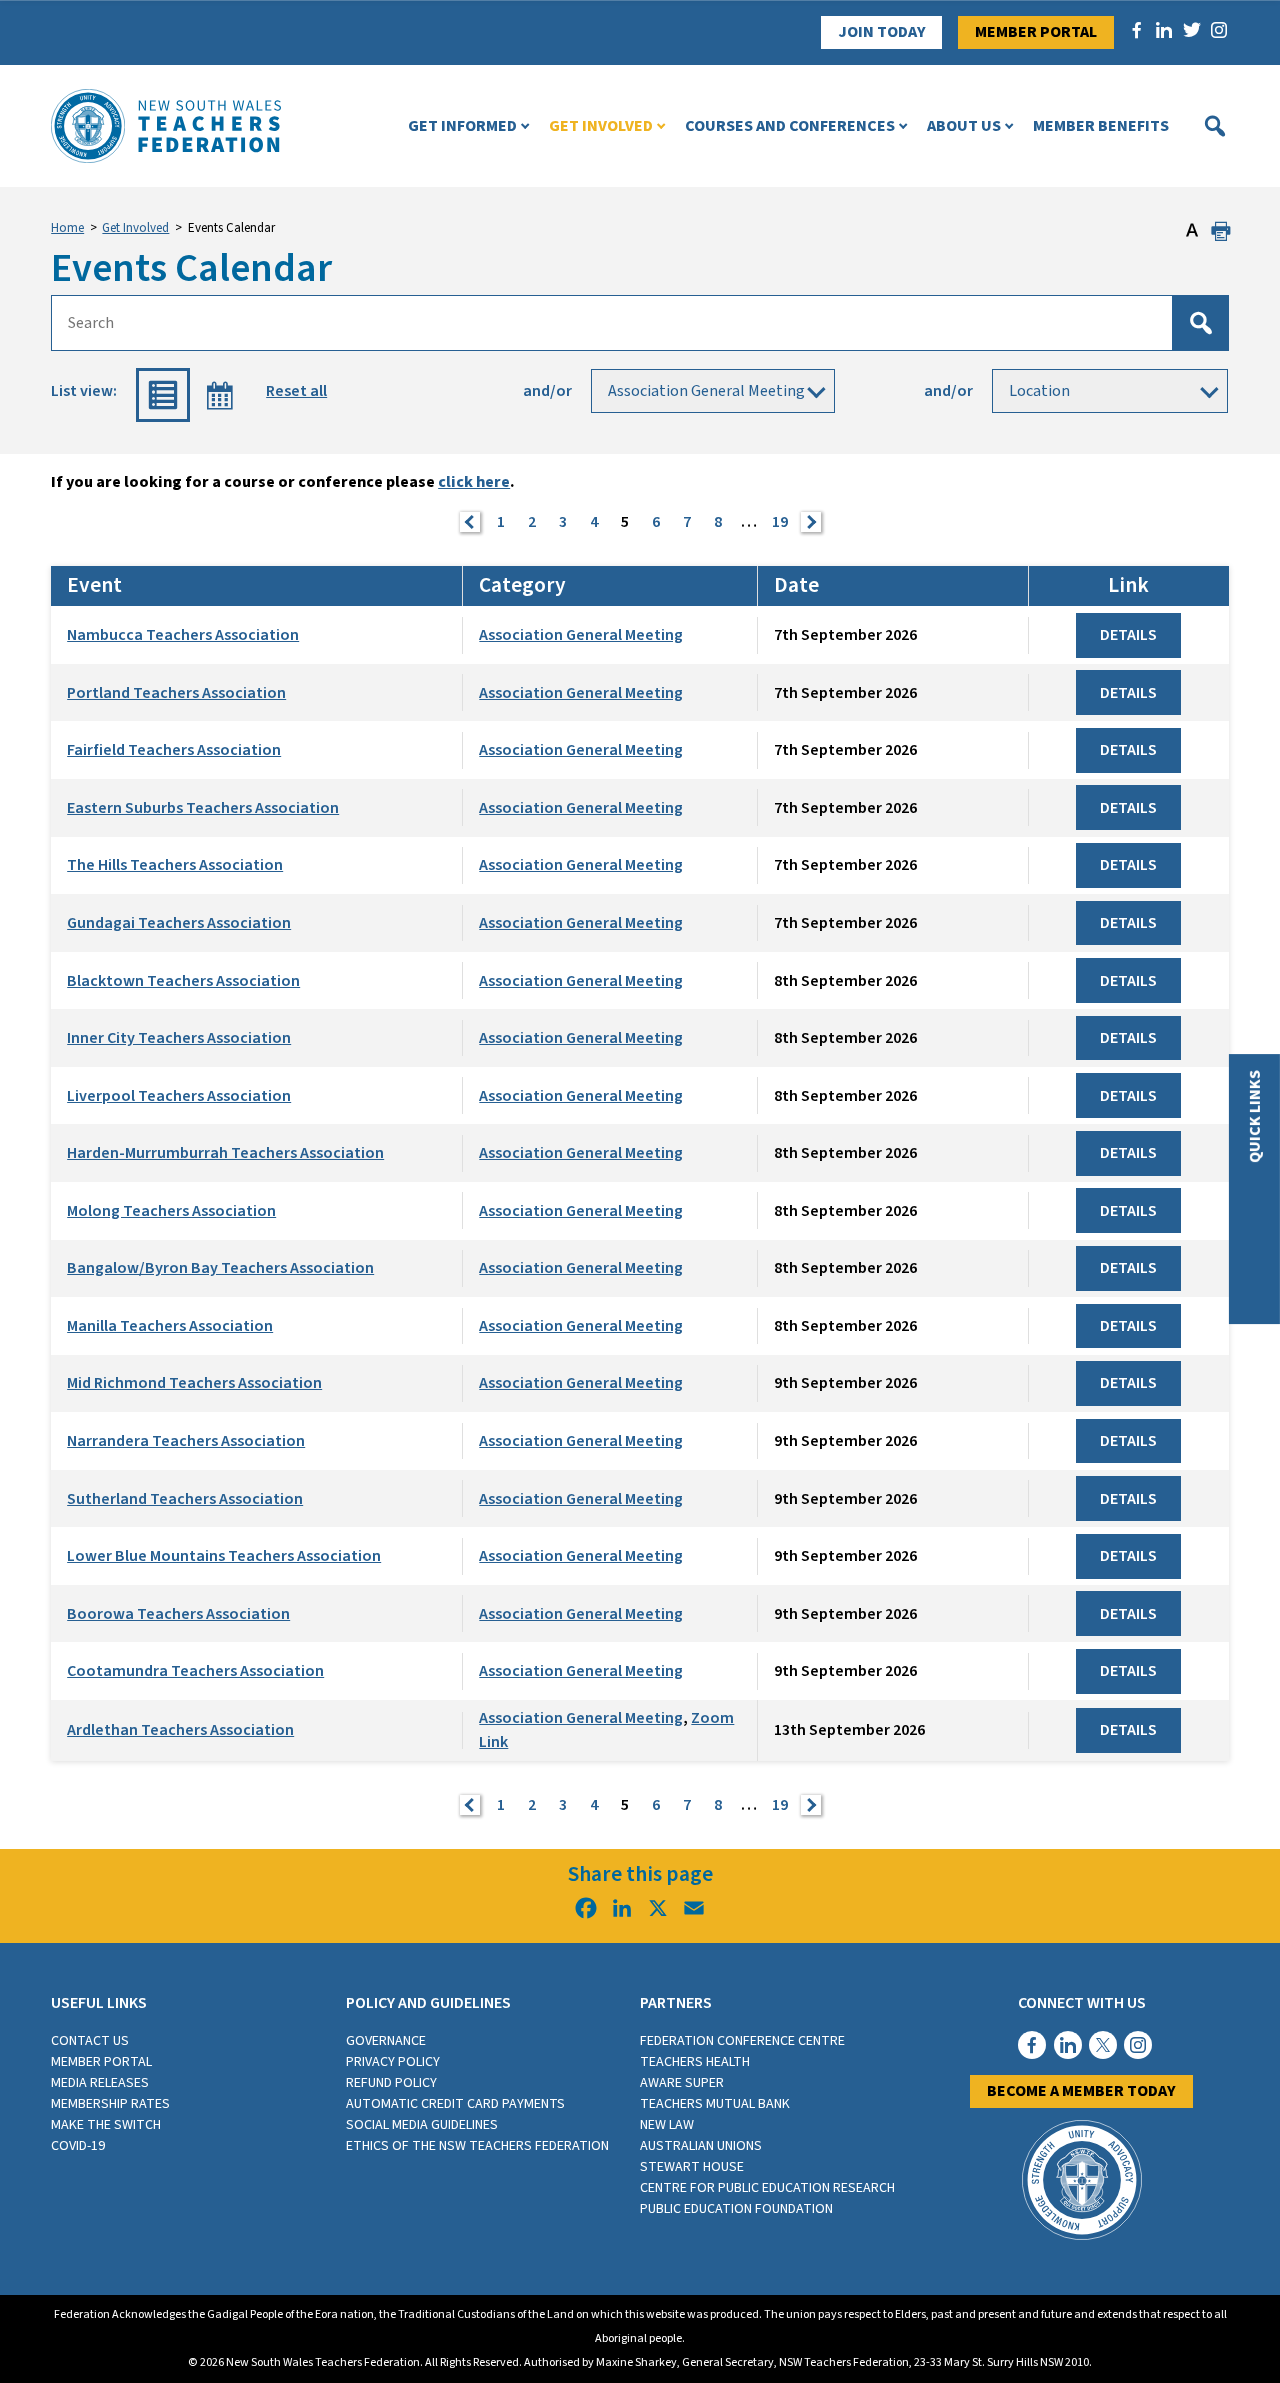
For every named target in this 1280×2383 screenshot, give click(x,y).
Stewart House (692, 2167)
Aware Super (682, 2083)
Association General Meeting (581, 635)
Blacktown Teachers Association (183, 981)
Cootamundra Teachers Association (195, 1671)
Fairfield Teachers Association (174, 750)
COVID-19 (78, 2146)
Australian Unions (701, 2146)
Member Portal (1036, 32)
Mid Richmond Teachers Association (194, 1383)
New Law (667, 2125)
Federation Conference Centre (742, 2041)
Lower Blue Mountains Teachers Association (224, 1556)
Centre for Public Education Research (767, 2188)
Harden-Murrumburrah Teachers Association (225, 1153)
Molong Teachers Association (171, 1211)
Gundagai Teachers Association (179, 923)
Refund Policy (391, 2083)
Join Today (882, 32)
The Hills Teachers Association (175, 865)
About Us (964, 126)
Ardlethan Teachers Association (180, 1730)
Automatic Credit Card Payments (455, 2104)
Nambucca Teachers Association (183, 635)
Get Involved (601, 126)
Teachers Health (695, 2062)
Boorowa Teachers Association (178, 1614)
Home (67, 228)
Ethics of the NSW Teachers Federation (477, 2146)
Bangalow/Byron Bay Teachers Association (220, 1268)
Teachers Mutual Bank (715, 2104)
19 (780, 522)
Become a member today (1081, 2091)
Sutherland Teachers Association (185, 1499)
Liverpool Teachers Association (179, 1096)
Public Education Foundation (736, 2209)
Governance (386, 2041)
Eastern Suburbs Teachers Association (203, 808)
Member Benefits (1101, 126)
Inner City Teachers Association (179, 1038)
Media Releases (100, 2083)
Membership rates (110, 2104)
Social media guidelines (422, 2125)
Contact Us (90, 2041)
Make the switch (106, 2125)
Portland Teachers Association (176, 693)
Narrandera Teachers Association (186, 1441)
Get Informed (462, 126)
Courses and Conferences (790, 126)
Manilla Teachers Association (170, 1326)
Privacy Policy (393, 2062)
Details (1128, 635)
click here (474, 482)
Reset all (296, 391)
